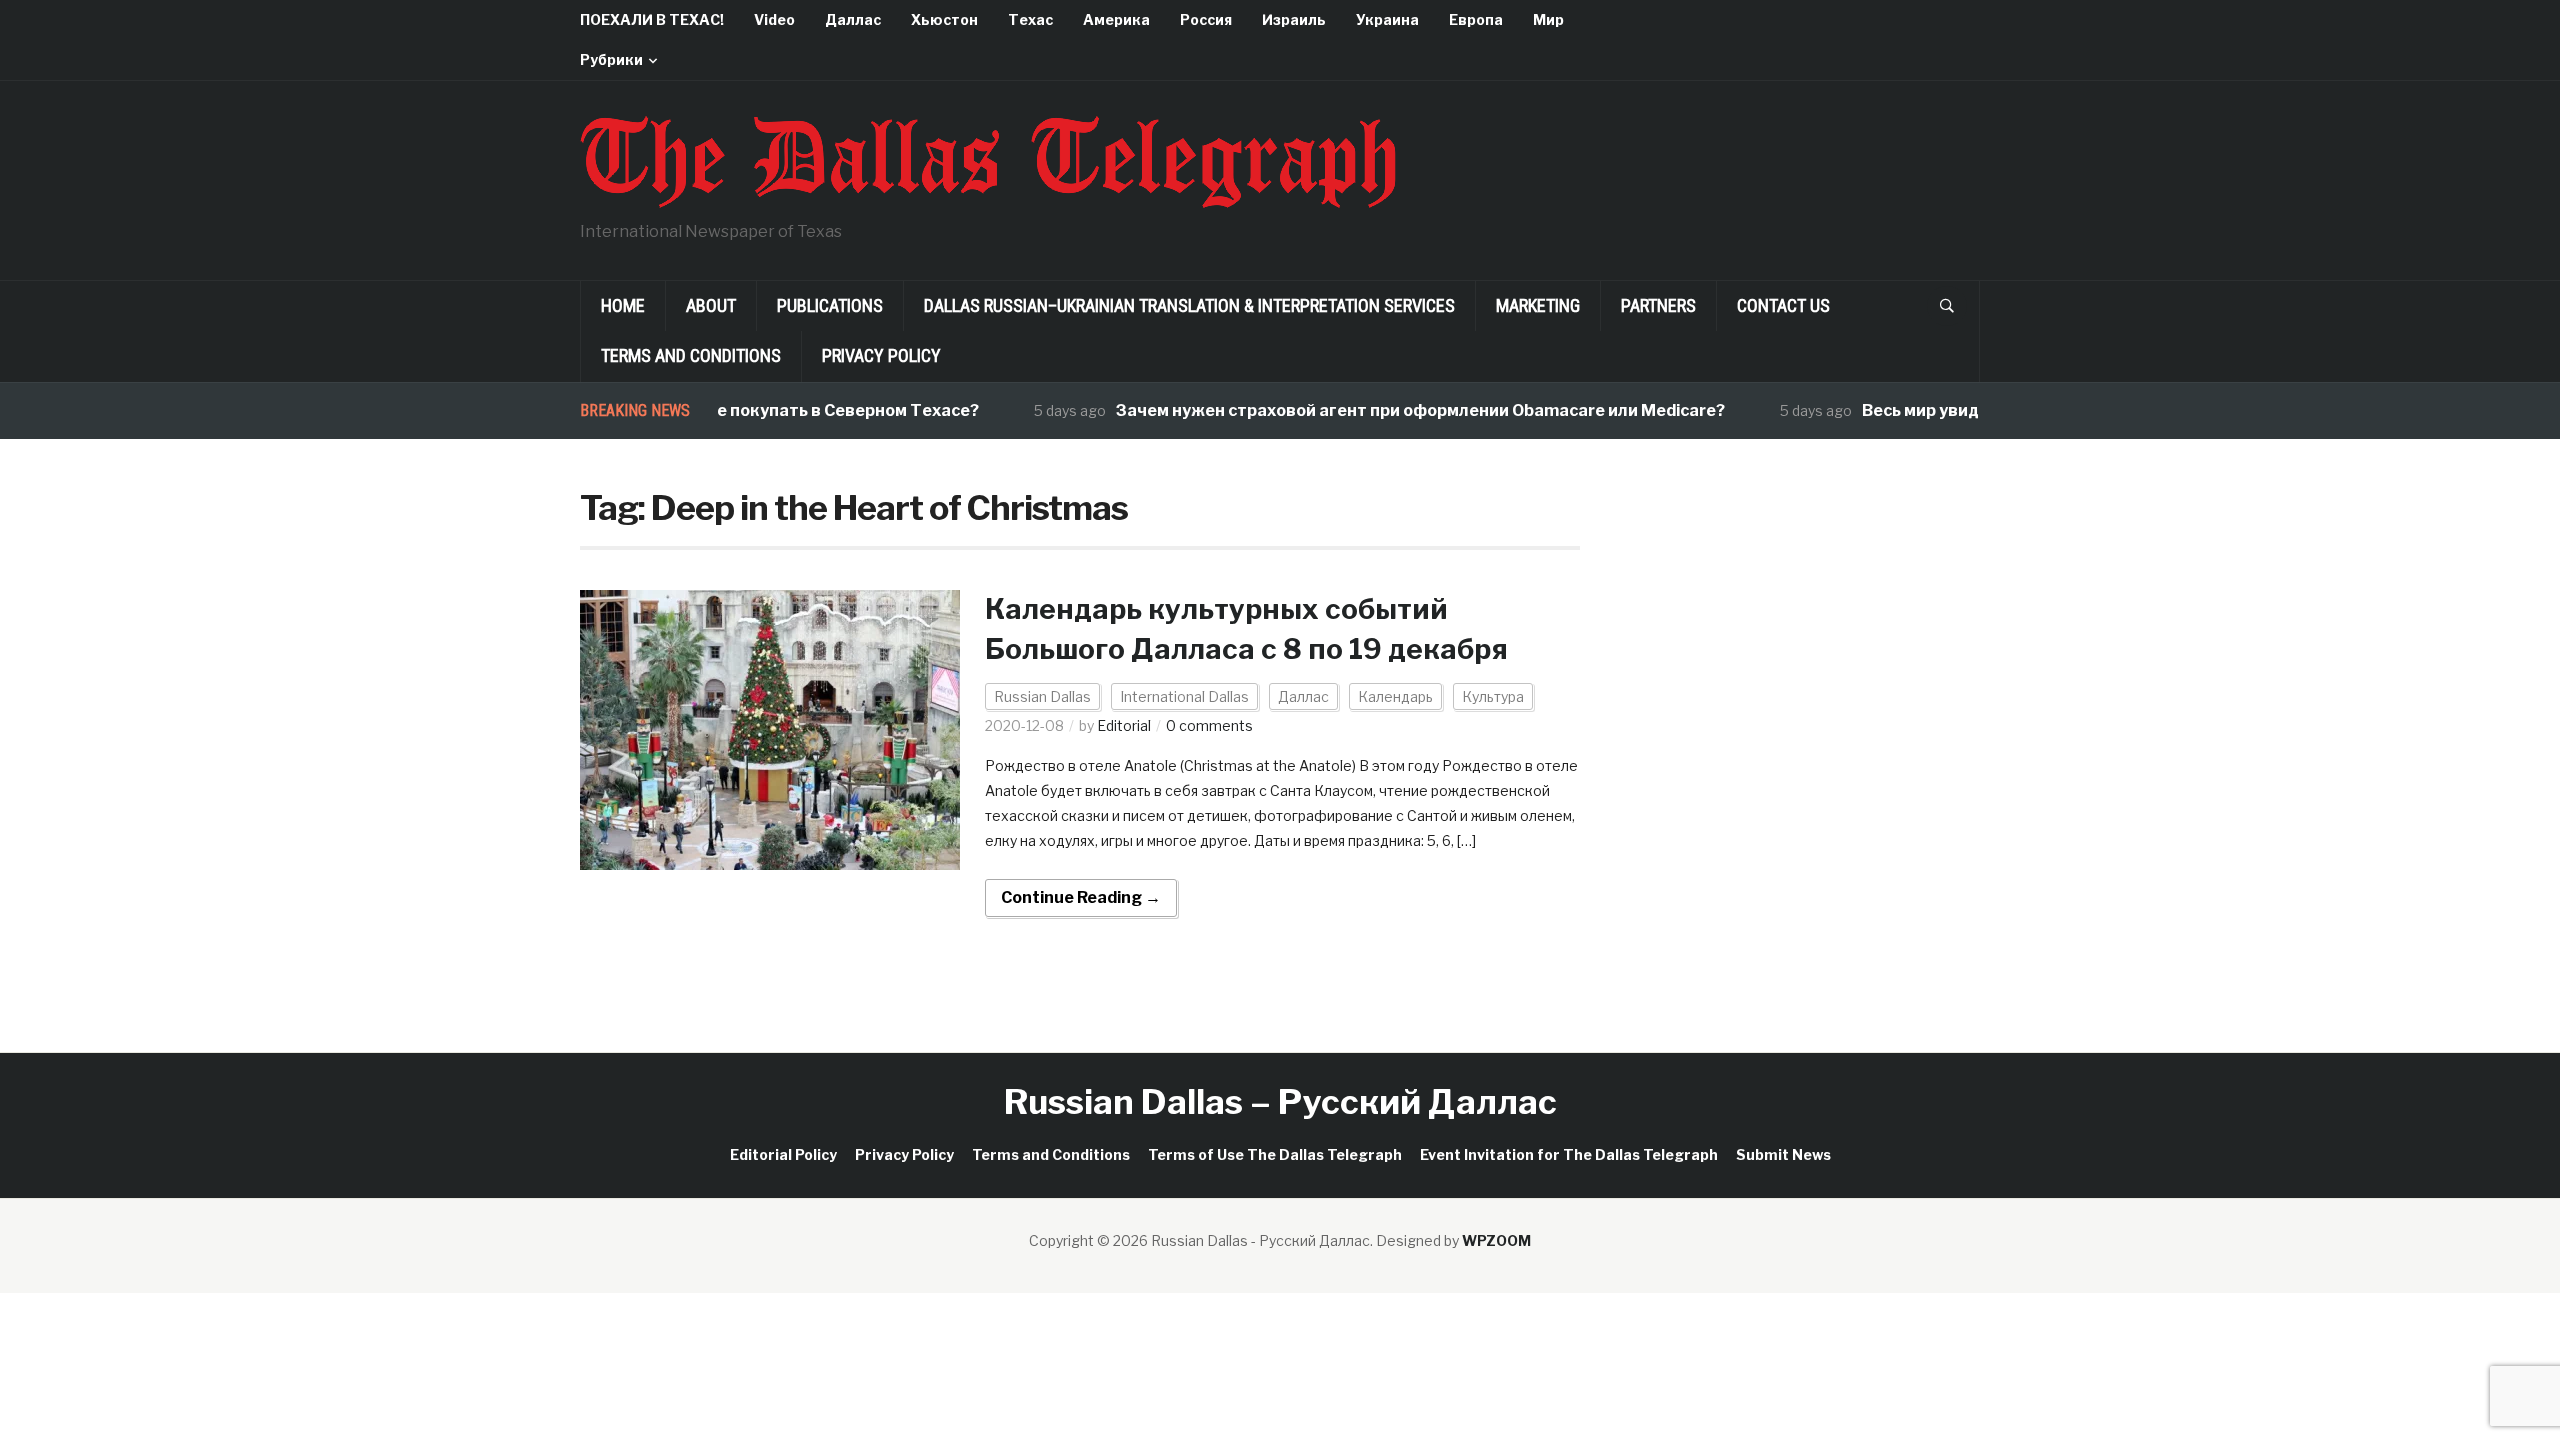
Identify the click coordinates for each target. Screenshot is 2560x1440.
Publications (830, 305)
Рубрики (611, 59)
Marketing (1538, 305)
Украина (1387, 19)
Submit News (1783, 1154)
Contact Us (1783, 305)
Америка (1116, 19)
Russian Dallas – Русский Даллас (1280, 1101)
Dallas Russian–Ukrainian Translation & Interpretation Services (1189, 305)
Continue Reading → (1081, 897)
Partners (1658, 305)
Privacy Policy (881, 355)
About (711, 305)
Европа (1476, 19)
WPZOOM (1496, 1240)
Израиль (1294, 19)
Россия (1206, 19)
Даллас (853, 19)
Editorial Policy (783, 1154)
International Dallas (1184, 696)
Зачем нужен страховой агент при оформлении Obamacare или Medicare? (1389, 410)
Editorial (1124, 725)
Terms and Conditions (691, 355)
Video (774, 19)
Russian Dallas (1042, 696)
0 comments (1209, 725)
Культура (1493, 696)
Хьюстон (944, 19)
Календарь (1395, 696)
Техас (1030, 19)
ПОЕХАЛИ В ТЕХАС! (652, 19)
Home (623, 305)
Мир (1548, 19)
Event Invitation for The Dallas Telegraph (1569, 1154)
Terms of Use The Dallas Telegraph (1275, 1154)
